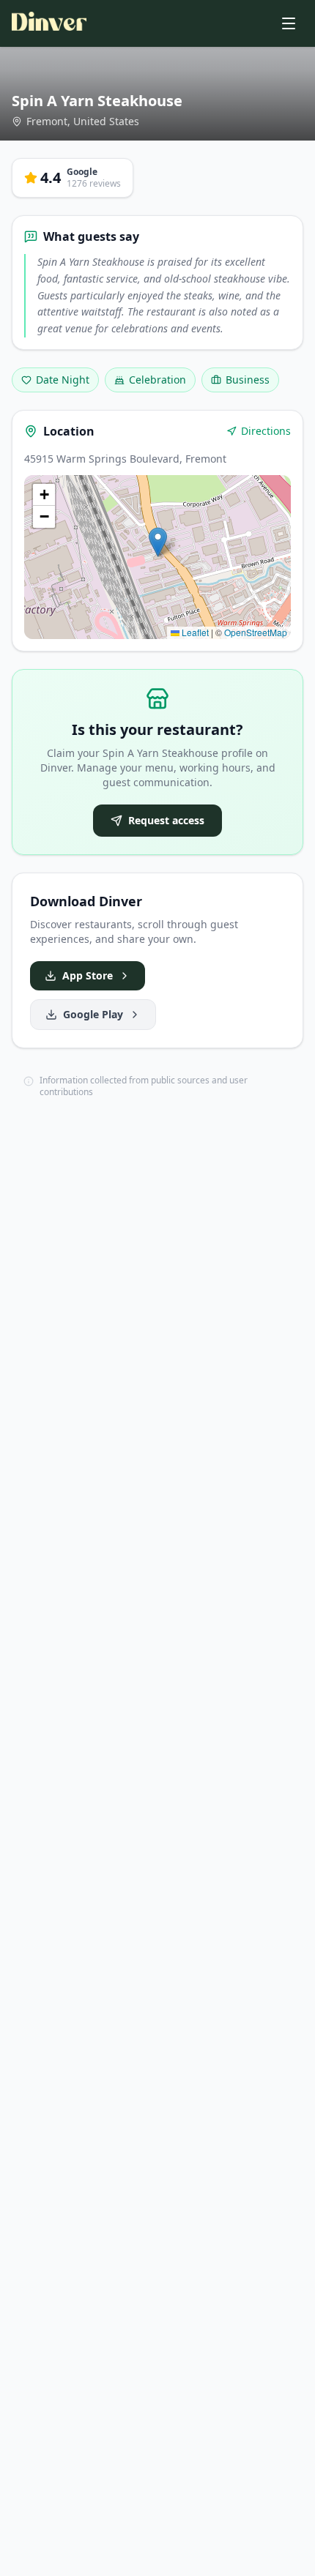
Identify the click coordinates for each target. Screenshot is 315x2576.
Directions (266, 431)
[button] (158, 542)
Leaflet (194, 632)
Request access (166, 820)
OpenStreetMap (256, 632)
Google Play (93, 1014)
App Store (88, 975)
